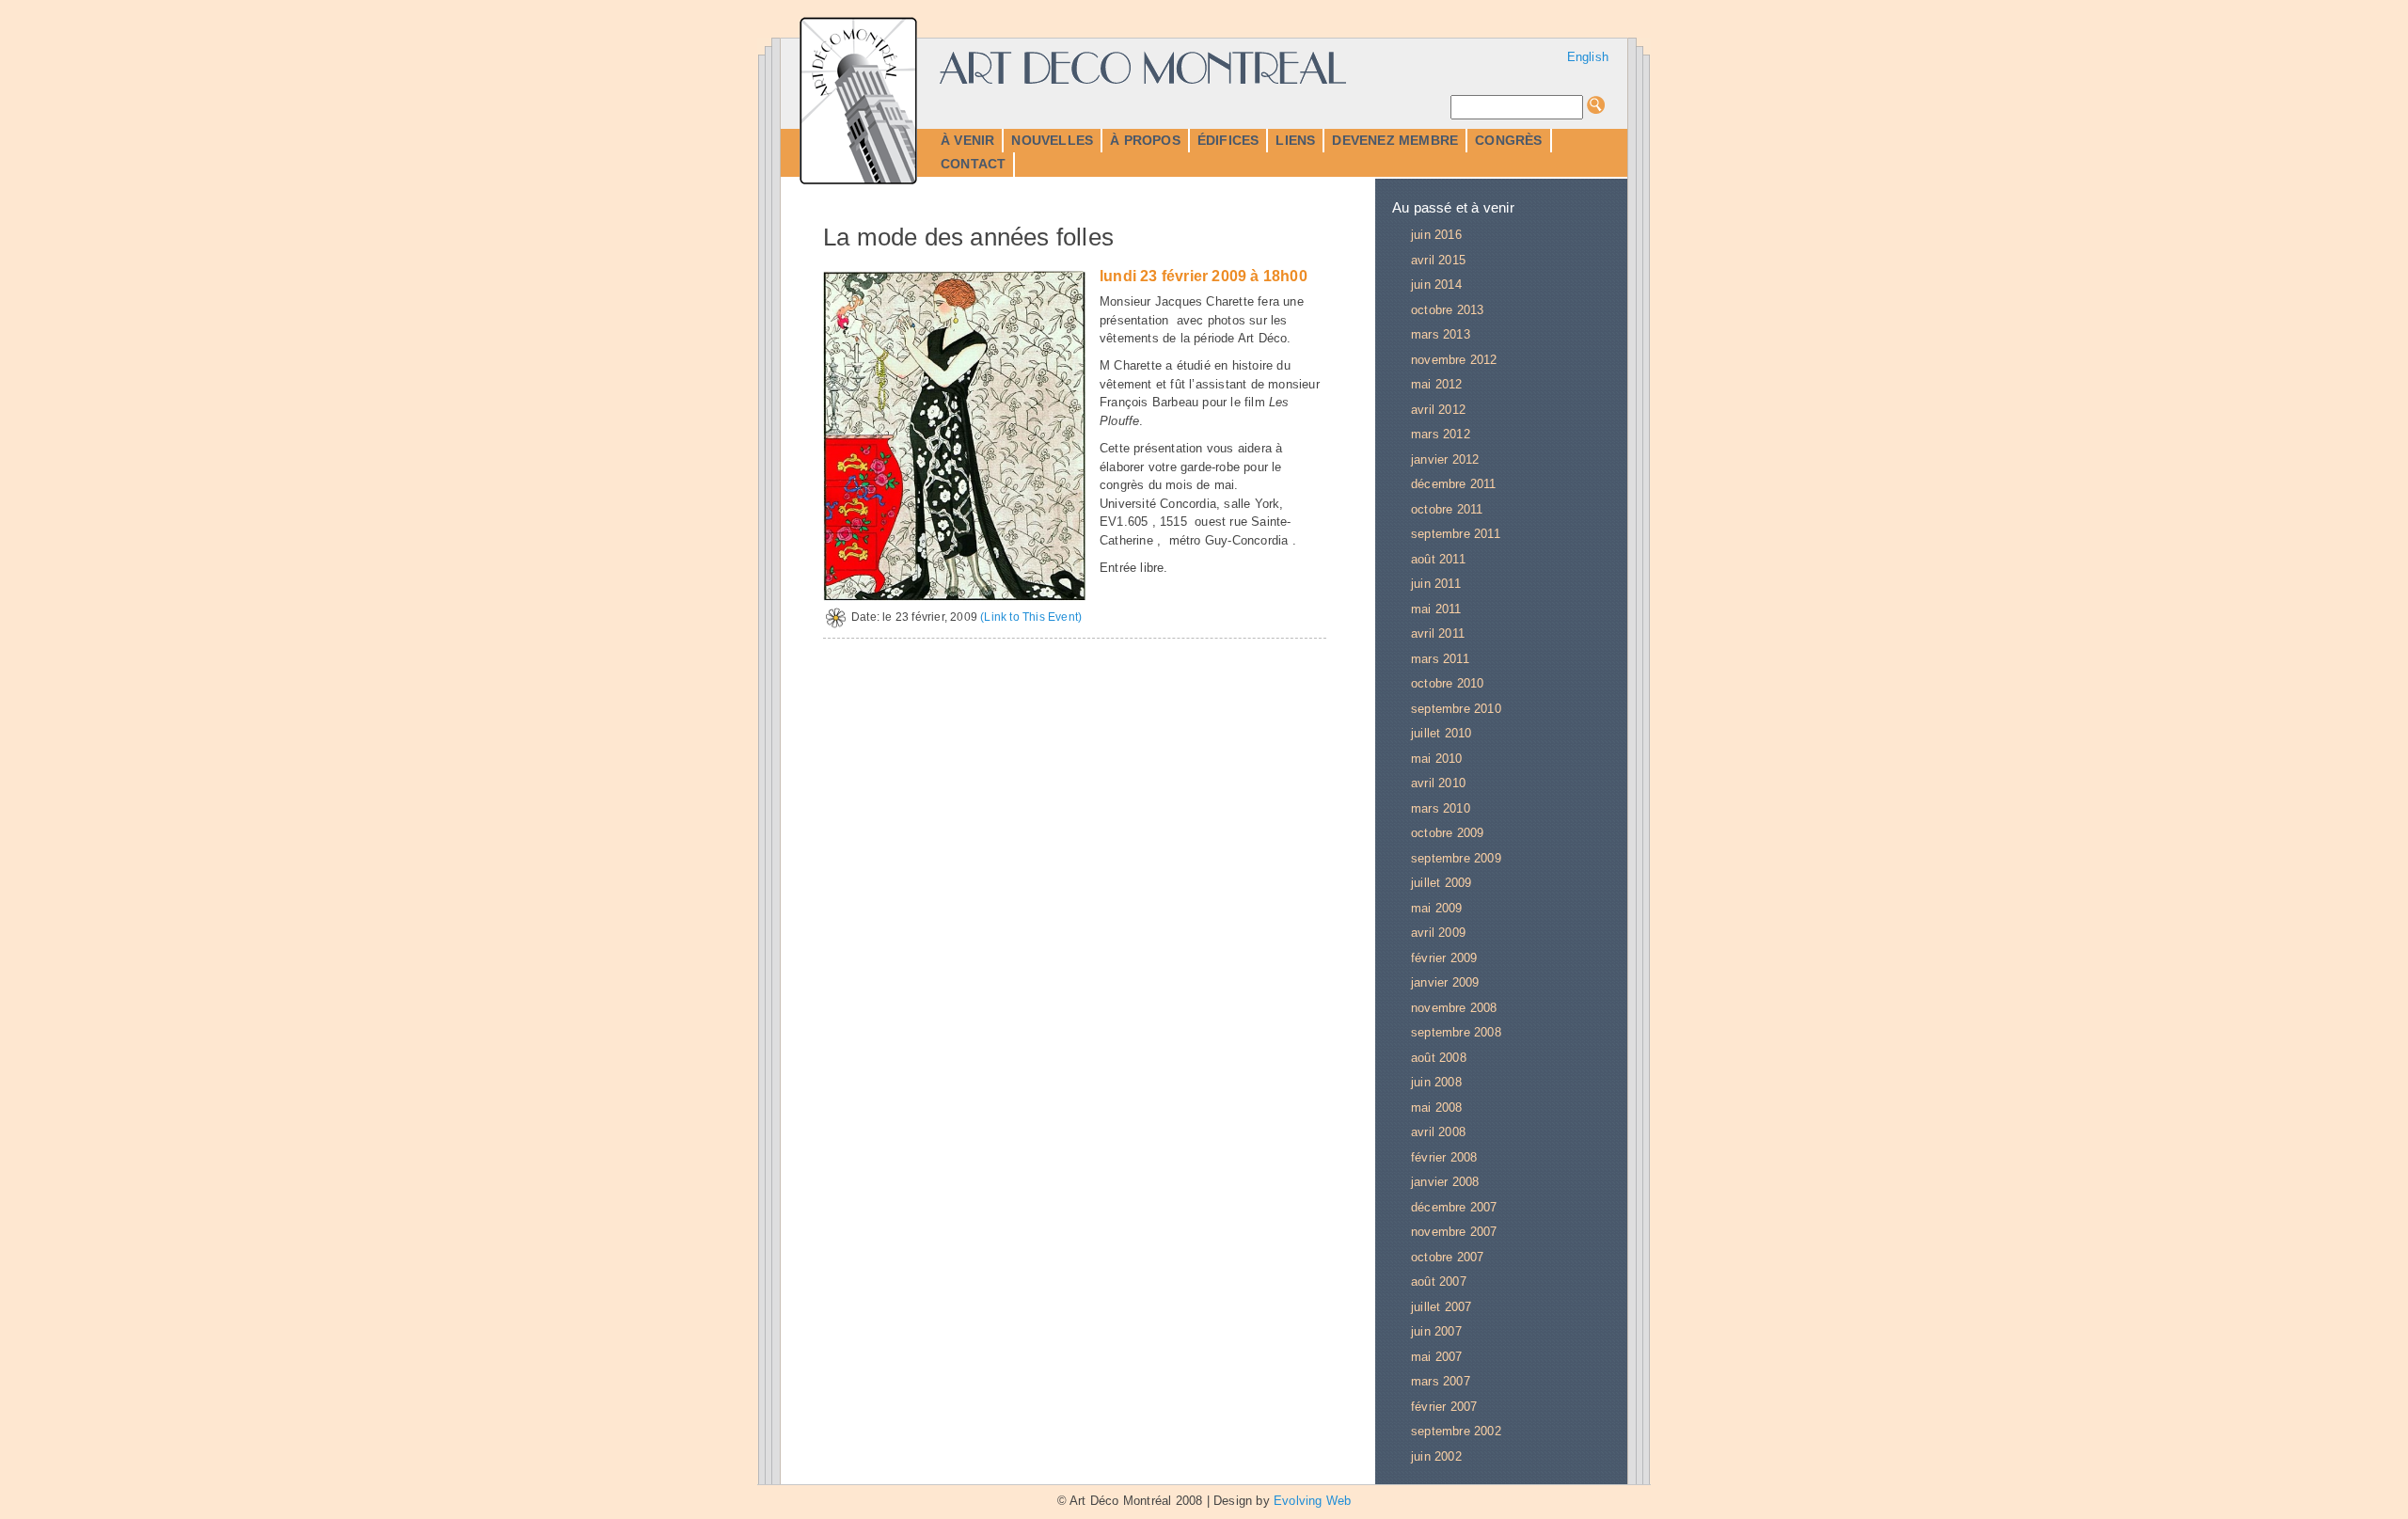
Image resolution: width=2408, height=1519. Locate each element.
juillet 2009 (1441, 883)
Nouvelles (1052, 140)
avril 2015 (1438, 260)
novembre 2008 (1454, 1008)
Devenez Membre (1395, 140)
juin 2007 (1436, 1331)
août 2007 (1439, 1282)
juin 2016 (1436, 235)
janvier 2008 (1445, 1182)
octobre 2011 (1447, 509)
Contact (973, 164)
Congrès (1508, 140)
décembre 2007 (1454, 1207)
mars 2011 (1440, 659)
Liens (1295, 140)
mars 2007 (1441, 1381)
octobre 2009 (1447, 833)
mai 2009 (1437, 908)
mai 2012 (1437, 384)
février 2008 (1444, 1157)
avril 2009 (1438, 933)
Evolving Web (1312, 1501)
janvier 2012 (1445, 459)
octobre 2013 (1447, 310)
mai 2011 (1436, 609)
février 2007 (1444, 1407)
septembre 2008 (1456, 1032)
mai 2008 (1437, 1108)
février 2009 (1444, 958)
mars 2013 (1441, 334)
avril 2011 (1438, 633)
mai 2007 (1437, 1357)
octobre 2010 (1447, 683)
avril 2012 (1438, 410)
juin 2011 (1436, 584)
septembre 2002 (1456, 1431)
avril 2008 (1438, 1132)
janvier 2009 (1445, 982)
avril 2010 (1438, 783)
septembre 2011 (1456, 534)
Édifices (1228, 140)
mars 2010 (1441, 808)
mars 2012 (1441, 434)
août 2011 (1438, 559)
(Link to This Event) (1031, 617)
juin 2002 (1436, 1456)
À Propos (1145, 140)
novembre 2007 (1454, 1232)
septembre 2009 (1456, 858)
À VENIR (967, 140)
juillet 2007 (1441, 1307)
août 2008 (1439, 1058)
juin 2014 (1436, 285)
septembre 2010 (1456, 709)
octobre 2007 (1447, 1257)
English (1588, 57)
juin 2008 (1436, 1082)
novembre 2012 (1454, 360)
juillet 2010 (1441, 733)
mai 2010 (1437, 759)
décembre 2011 (1454, 484)
